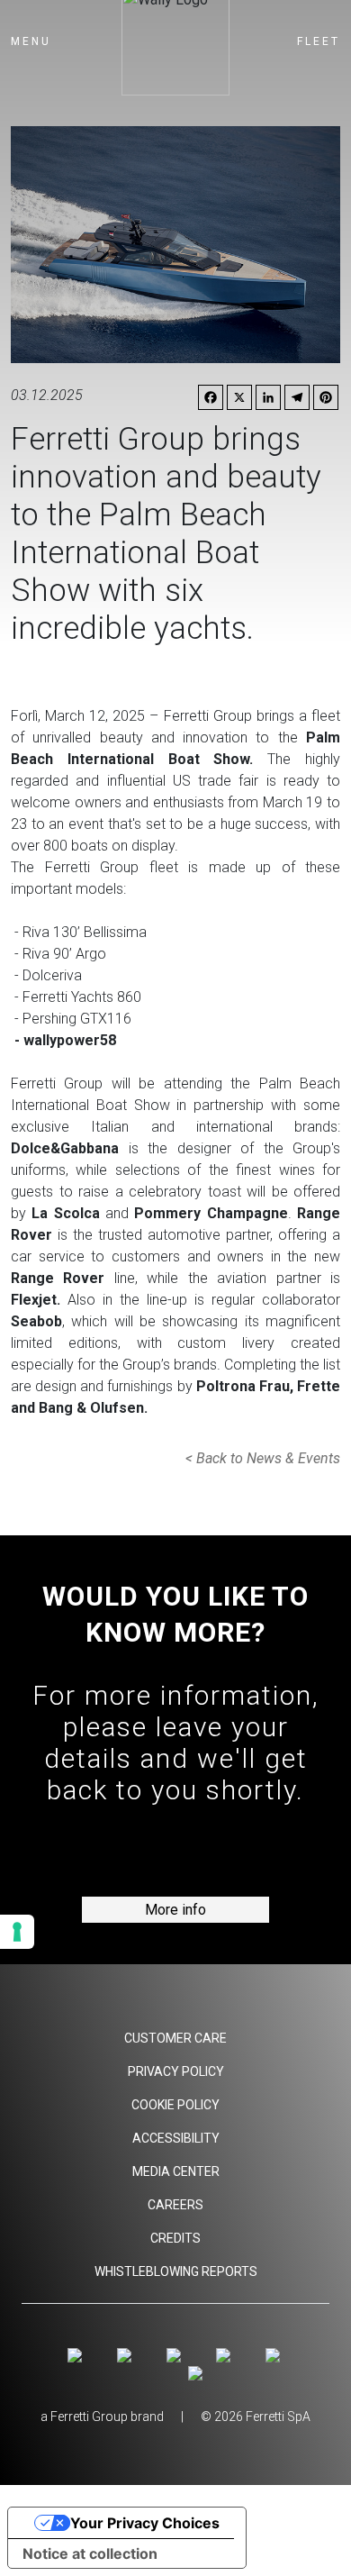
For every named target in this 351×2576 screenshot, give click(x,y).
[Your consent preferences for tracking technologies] (17, 1932)
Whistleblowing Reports (176, 2271)
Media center (176, 2171)
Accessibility (176, 2138)
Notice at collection (90, 2553)
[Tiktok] (274, 2356)
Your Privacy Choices (145, 2523)
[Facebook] (127, 2356)
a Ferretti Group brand (102, 2417)
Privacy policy (176, 2071)
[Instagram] (78, 2356)
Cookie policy (175, 2105)
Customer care (175, 2038)
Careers (175, 2205)
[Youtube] (177, 2356)
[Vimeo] (226, 2356)
